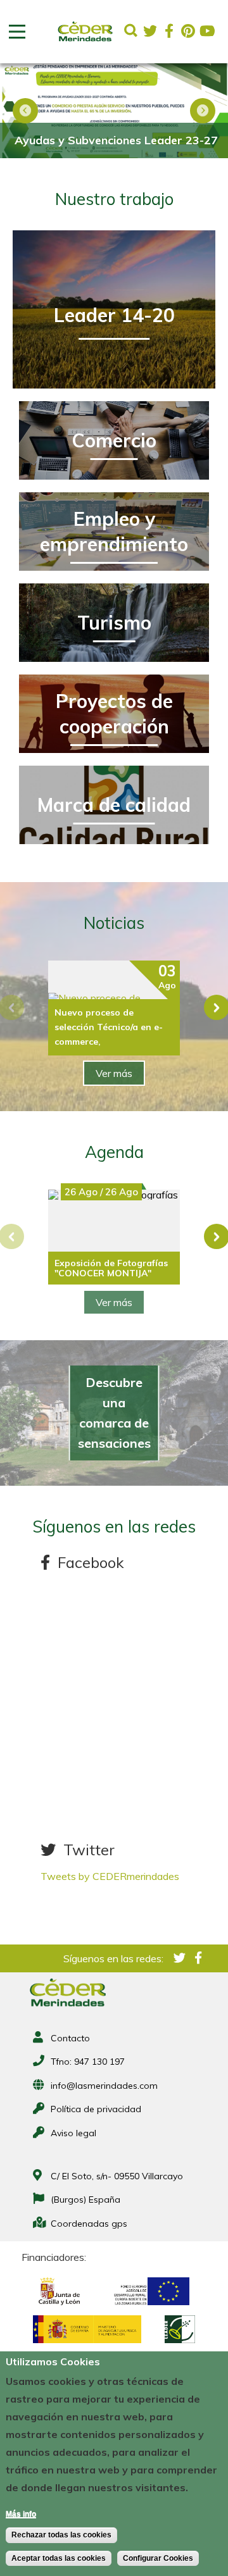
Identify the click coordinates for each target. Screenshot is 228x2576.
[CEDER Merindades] (85, 42)
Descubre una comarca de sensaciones (114, 1413)
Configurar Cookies (158, 2558)
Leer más (73, 966)
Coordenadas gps (89, 2224)
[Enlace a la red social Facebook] (169, 31)
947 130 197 (99, 2062)
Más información (114, 1256)
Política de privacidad (96, 2109)
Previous (25, 111)
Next (203, 111)
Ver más (114, 1073)
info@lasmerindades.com (104, 2086)
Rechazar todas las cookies (61, 2535)
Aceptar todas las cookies (59, 2558)
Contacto (70, 2038)
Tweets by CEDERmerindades (110, 1876)
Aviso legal (73, 2133)
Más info (21, 2514)
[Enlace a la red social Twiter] (150, 31)
